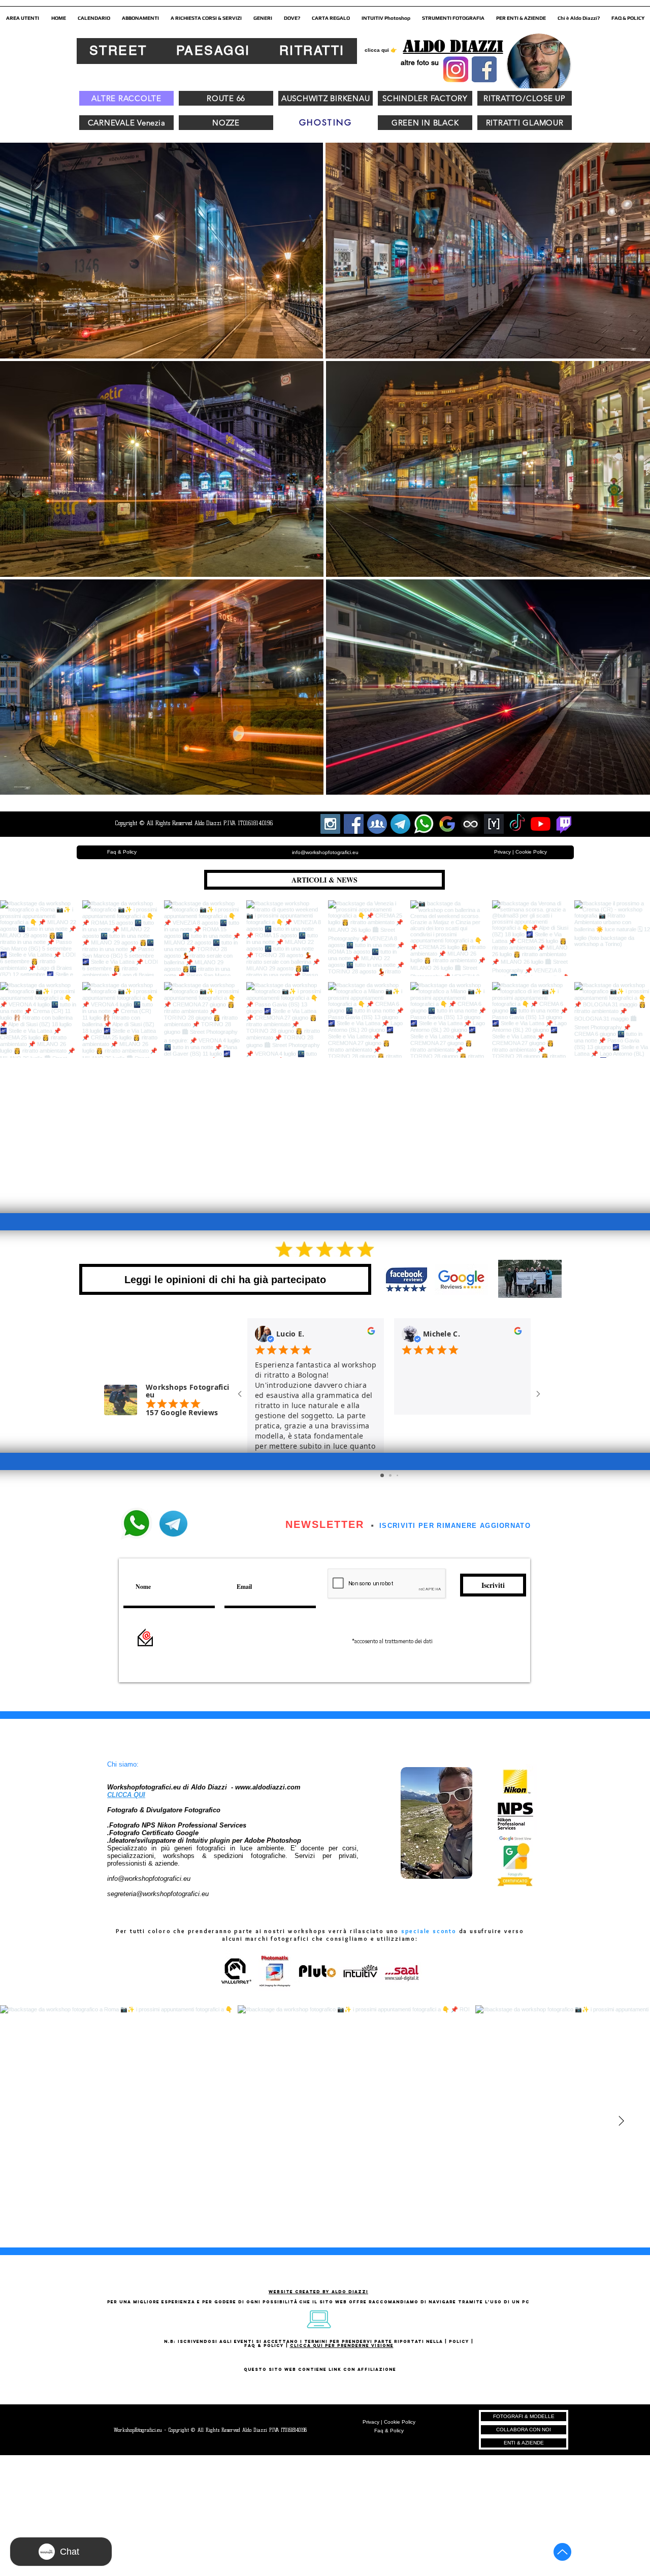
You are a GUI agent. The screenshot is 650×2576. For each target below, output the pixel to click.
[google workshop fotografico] (447, 824)
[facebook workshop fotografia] (354, 824)
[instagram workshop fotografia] (330, 824)
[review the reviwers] (371, 1333)
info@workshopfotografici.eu (149, 1879)
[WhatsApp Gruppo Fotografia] (424, 824)
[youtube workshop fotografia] (541, 824)
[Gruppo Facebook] (377, 824)
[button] (23, 14)
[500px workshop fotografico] (470, 824)
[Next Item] (621, 2121)
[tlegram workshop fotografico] (400, 824)
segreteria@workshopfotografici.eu (158, 1894)
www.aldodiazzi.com (268, 1787)
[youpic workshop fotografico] (494, 824)
